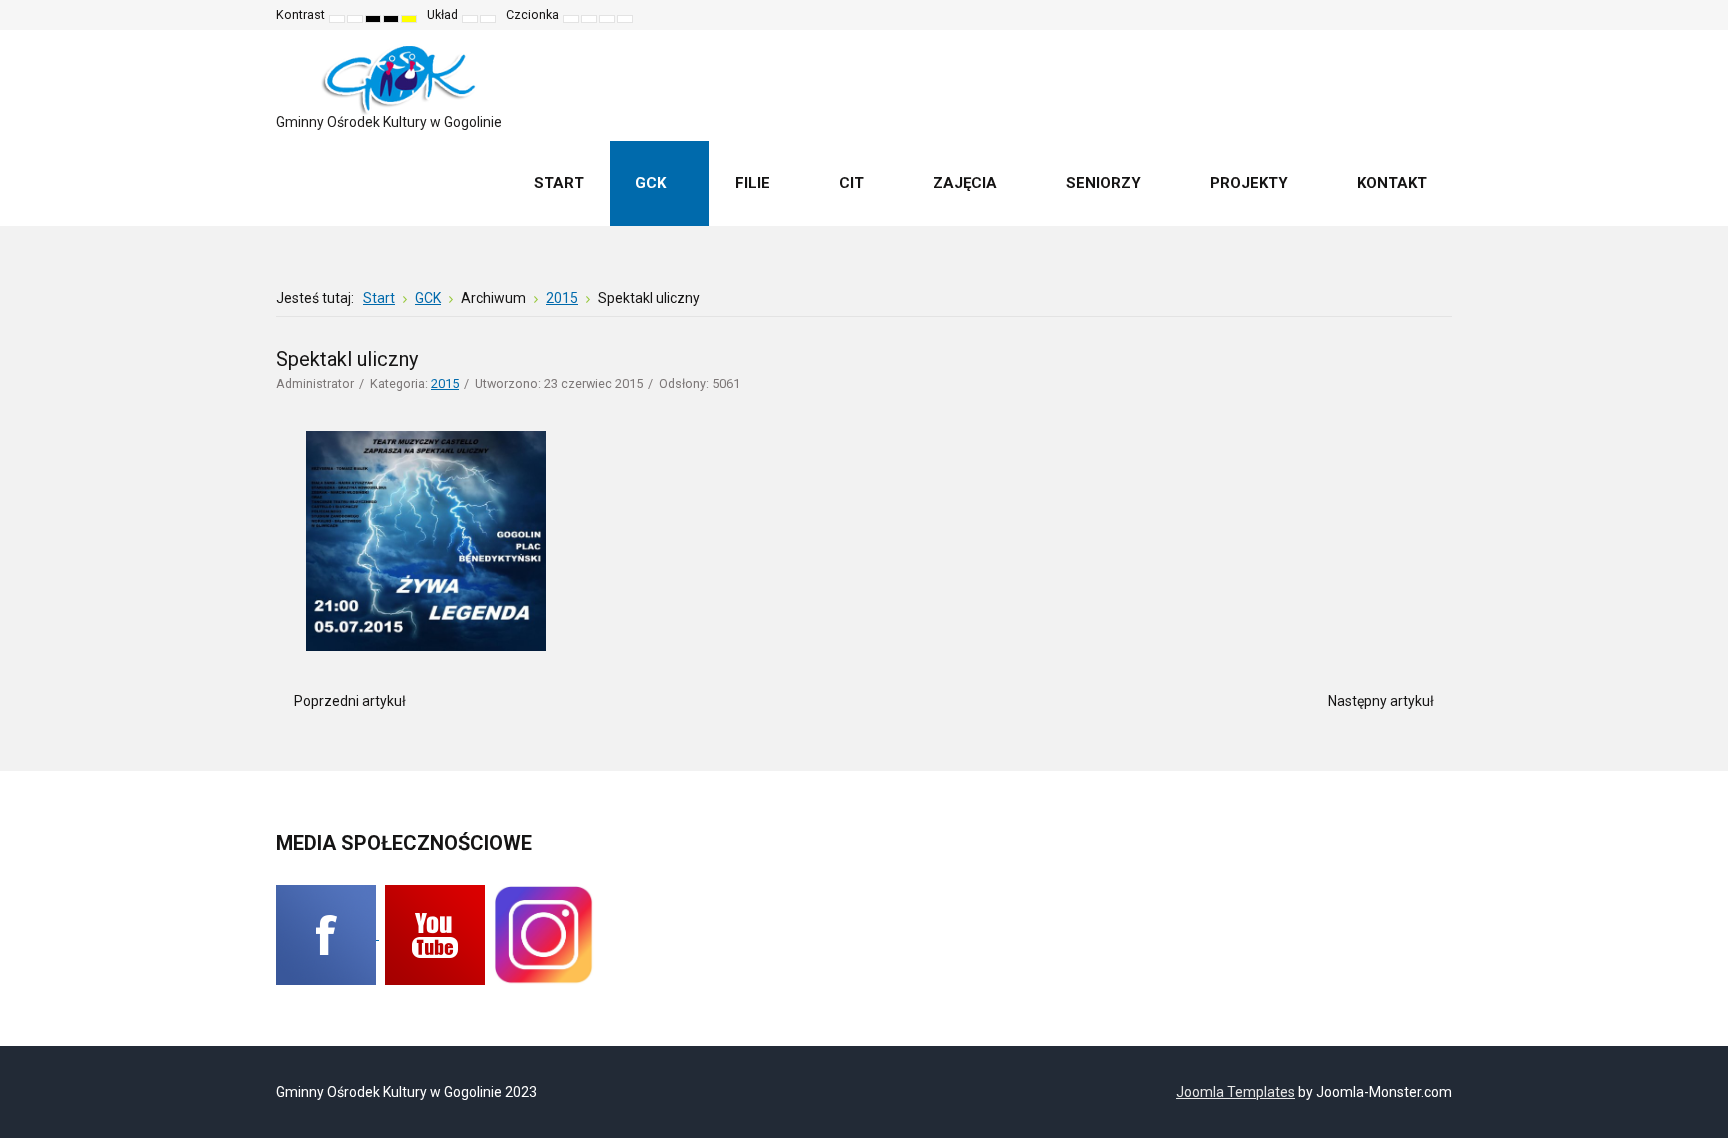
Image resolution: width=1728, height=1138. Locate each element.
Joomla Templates (1235, 1092)
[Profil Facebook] (327, 934)
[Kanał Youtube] (435, 934)
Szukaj (1423, 15)
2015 (445, 383)
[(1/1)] (426, 540)
